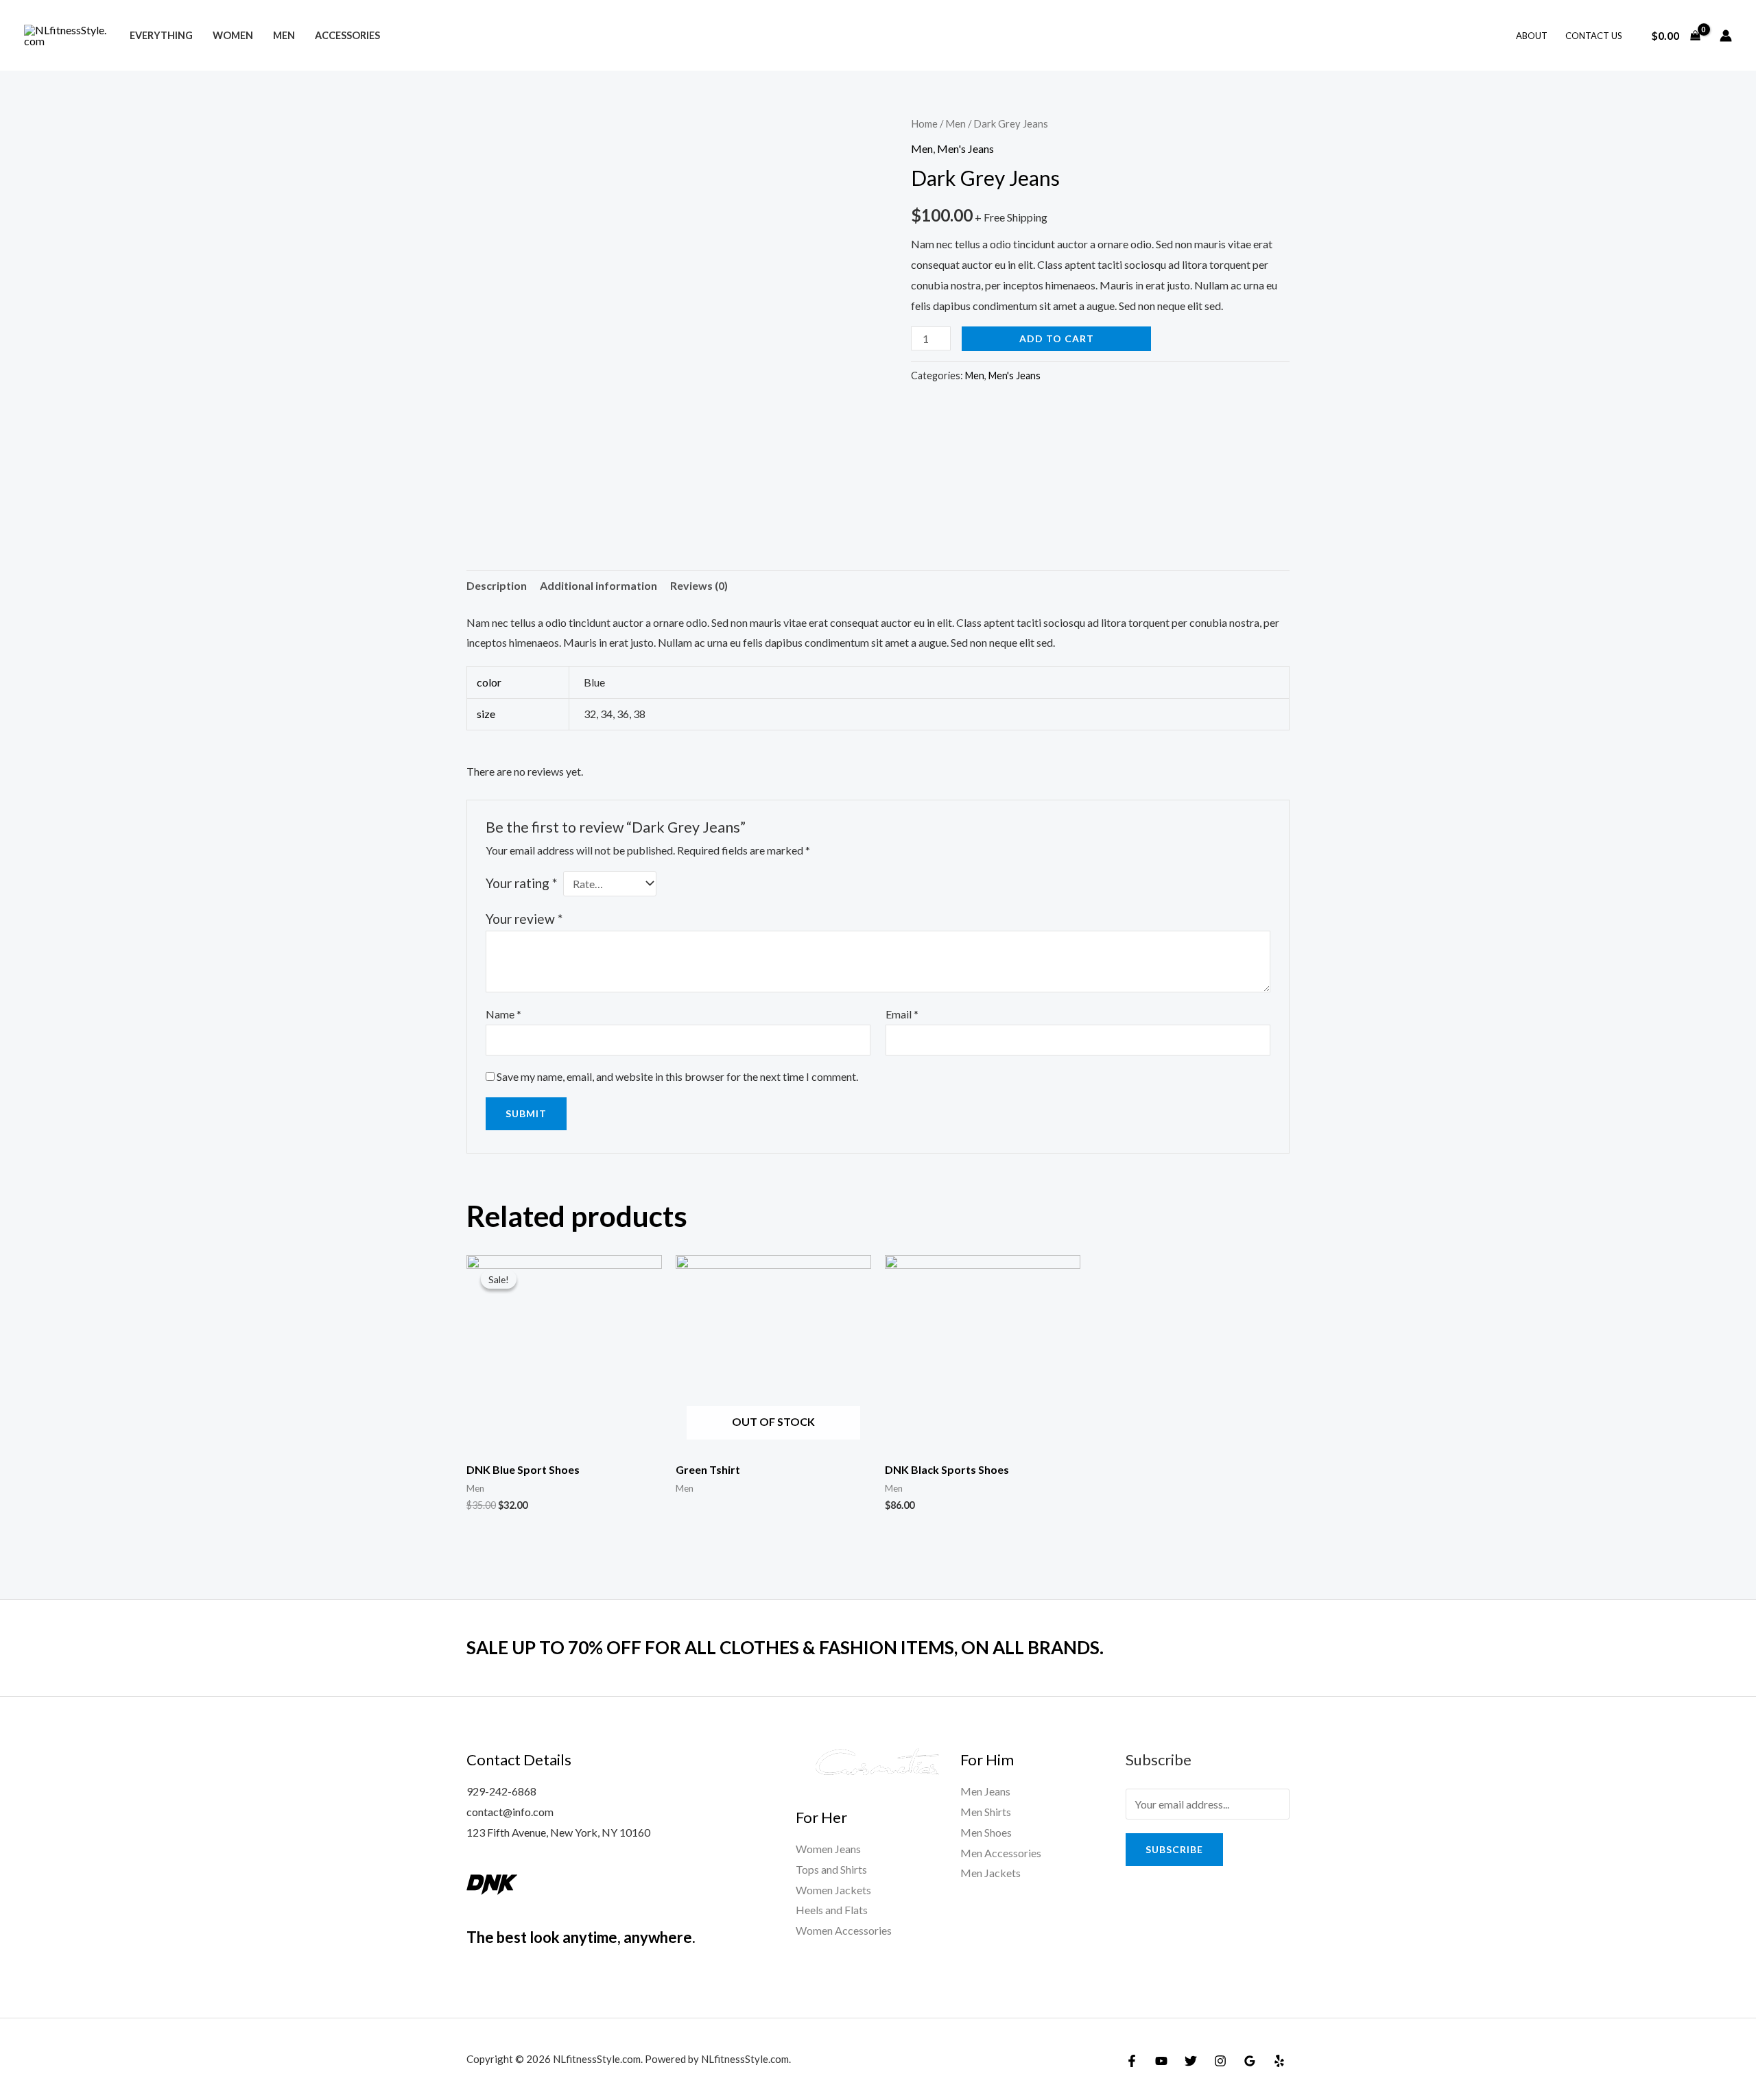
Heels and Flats (832, 1910)
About (1532, 36)
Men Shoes (986, 1832)
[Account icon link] (1726, 36)
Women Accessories (844, 1930)
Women (233, 35)
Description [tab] (497, 585)
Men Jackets (990, 1873)
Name (503, 1014)
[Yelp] (1279, 2061)
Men (284, 35)
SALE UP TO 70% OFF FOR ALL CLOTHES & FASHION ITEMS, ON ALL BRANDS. (785, 1647)
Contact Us (1594, 36)
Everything (161, 35)
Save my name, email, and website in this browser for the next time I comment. (677, 1076)
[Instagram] (1220, 2061)
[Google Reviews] (1250, 2061)
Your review (524, 919)
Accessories (347, 35)
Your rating (521, 883)
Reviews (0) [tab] (699, 585)
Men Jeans (985, 1791)
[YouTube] (1161, 2061)
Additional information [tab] (598, 585)
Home (924, 123)
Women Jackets (833, 1890)
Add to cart (1057, 338)
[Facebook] (1132, 2061)
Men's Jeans (965, 148)
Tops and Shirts (831, 1869)
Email (902, 1014)
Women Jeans (828, 1849)
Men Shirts (986, 1812)
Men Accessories (1001, 1853)
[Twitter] (1191, 2061)
